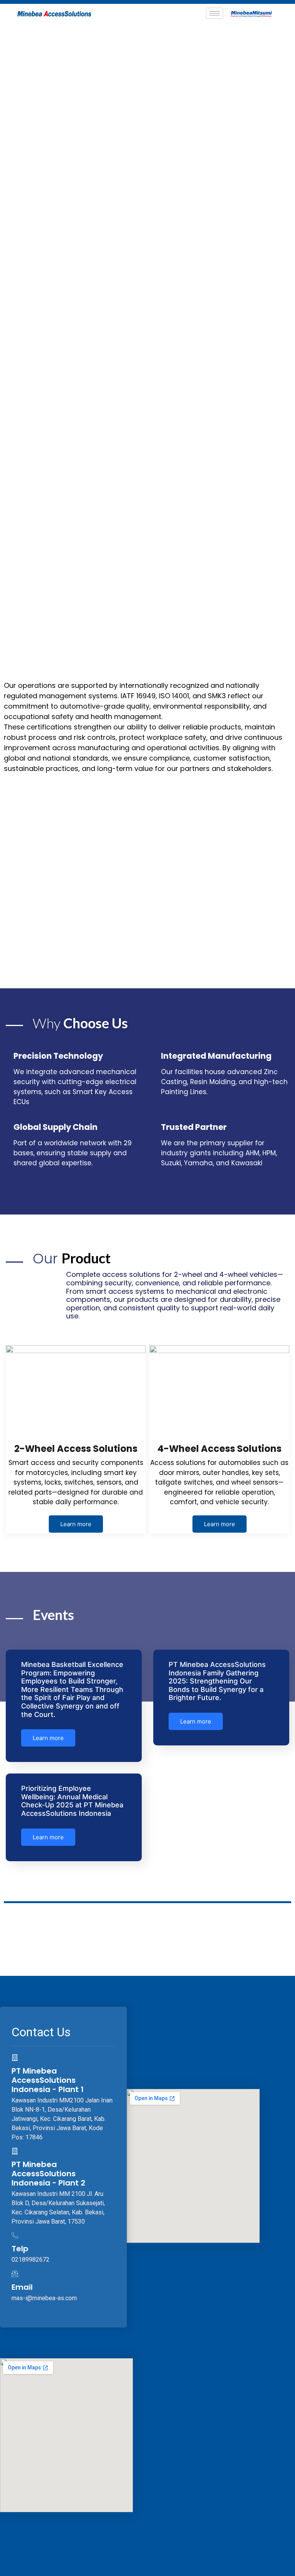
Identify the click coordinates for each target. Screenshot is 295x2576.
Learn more (76, 1524)
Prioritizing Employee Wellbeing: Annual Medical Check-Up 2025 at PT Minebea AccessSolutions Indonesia (72, 1801)
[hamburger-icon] (215, 13)
